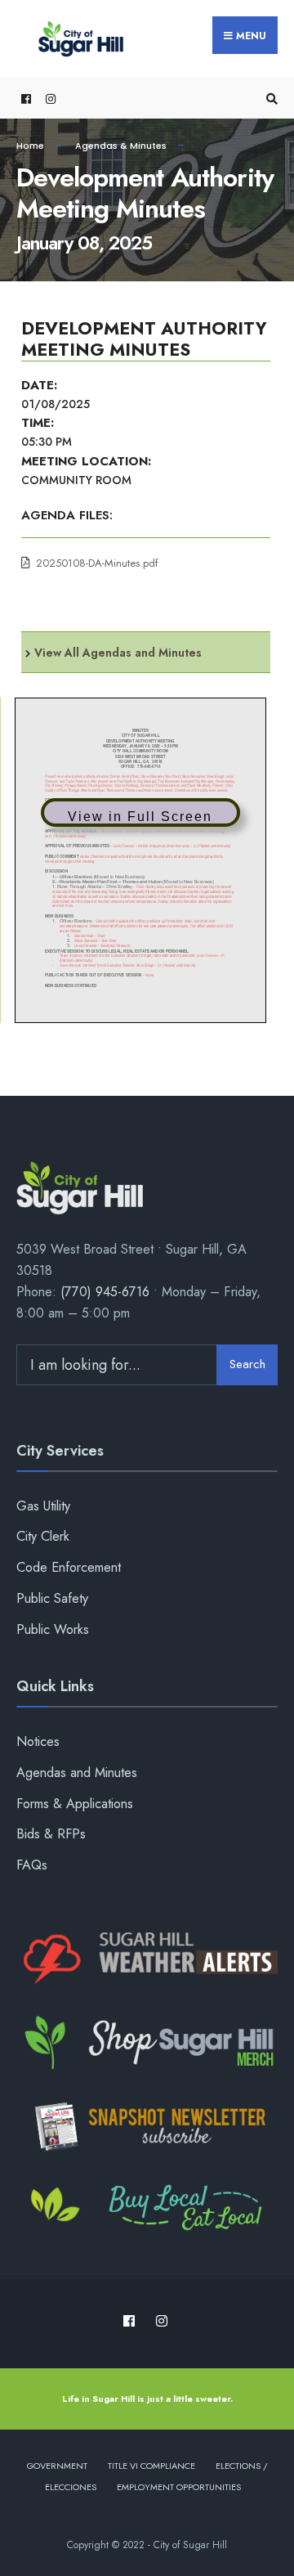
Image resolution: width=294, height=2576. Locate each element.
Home (30, 146)
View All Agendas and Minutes (118, 653)
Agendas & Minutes (121, 146)
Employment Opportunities (179, 2487)
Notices (38, 1741)
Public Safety (52, 1598)
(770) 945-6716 (105, 1292)
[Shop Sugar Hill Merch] (147, 2043)
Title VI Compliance (151, 2466)
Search (247, 1364)
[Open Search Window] (269, 99)
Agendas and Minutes (77, 1773)
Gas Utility (43, 1506)
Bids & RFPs (51, 1834)
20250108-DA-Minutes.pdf (97, 563)
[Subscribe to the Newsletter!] (147, 2126)
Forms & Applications (75, 1804)
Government (57, 2466)
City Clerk (43, 1536)
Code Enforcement (69, 1567)
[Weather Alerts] (147, 1959)
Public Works (53, 1629)
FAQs (32, 1865)
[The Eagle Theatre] (147, 2210)
